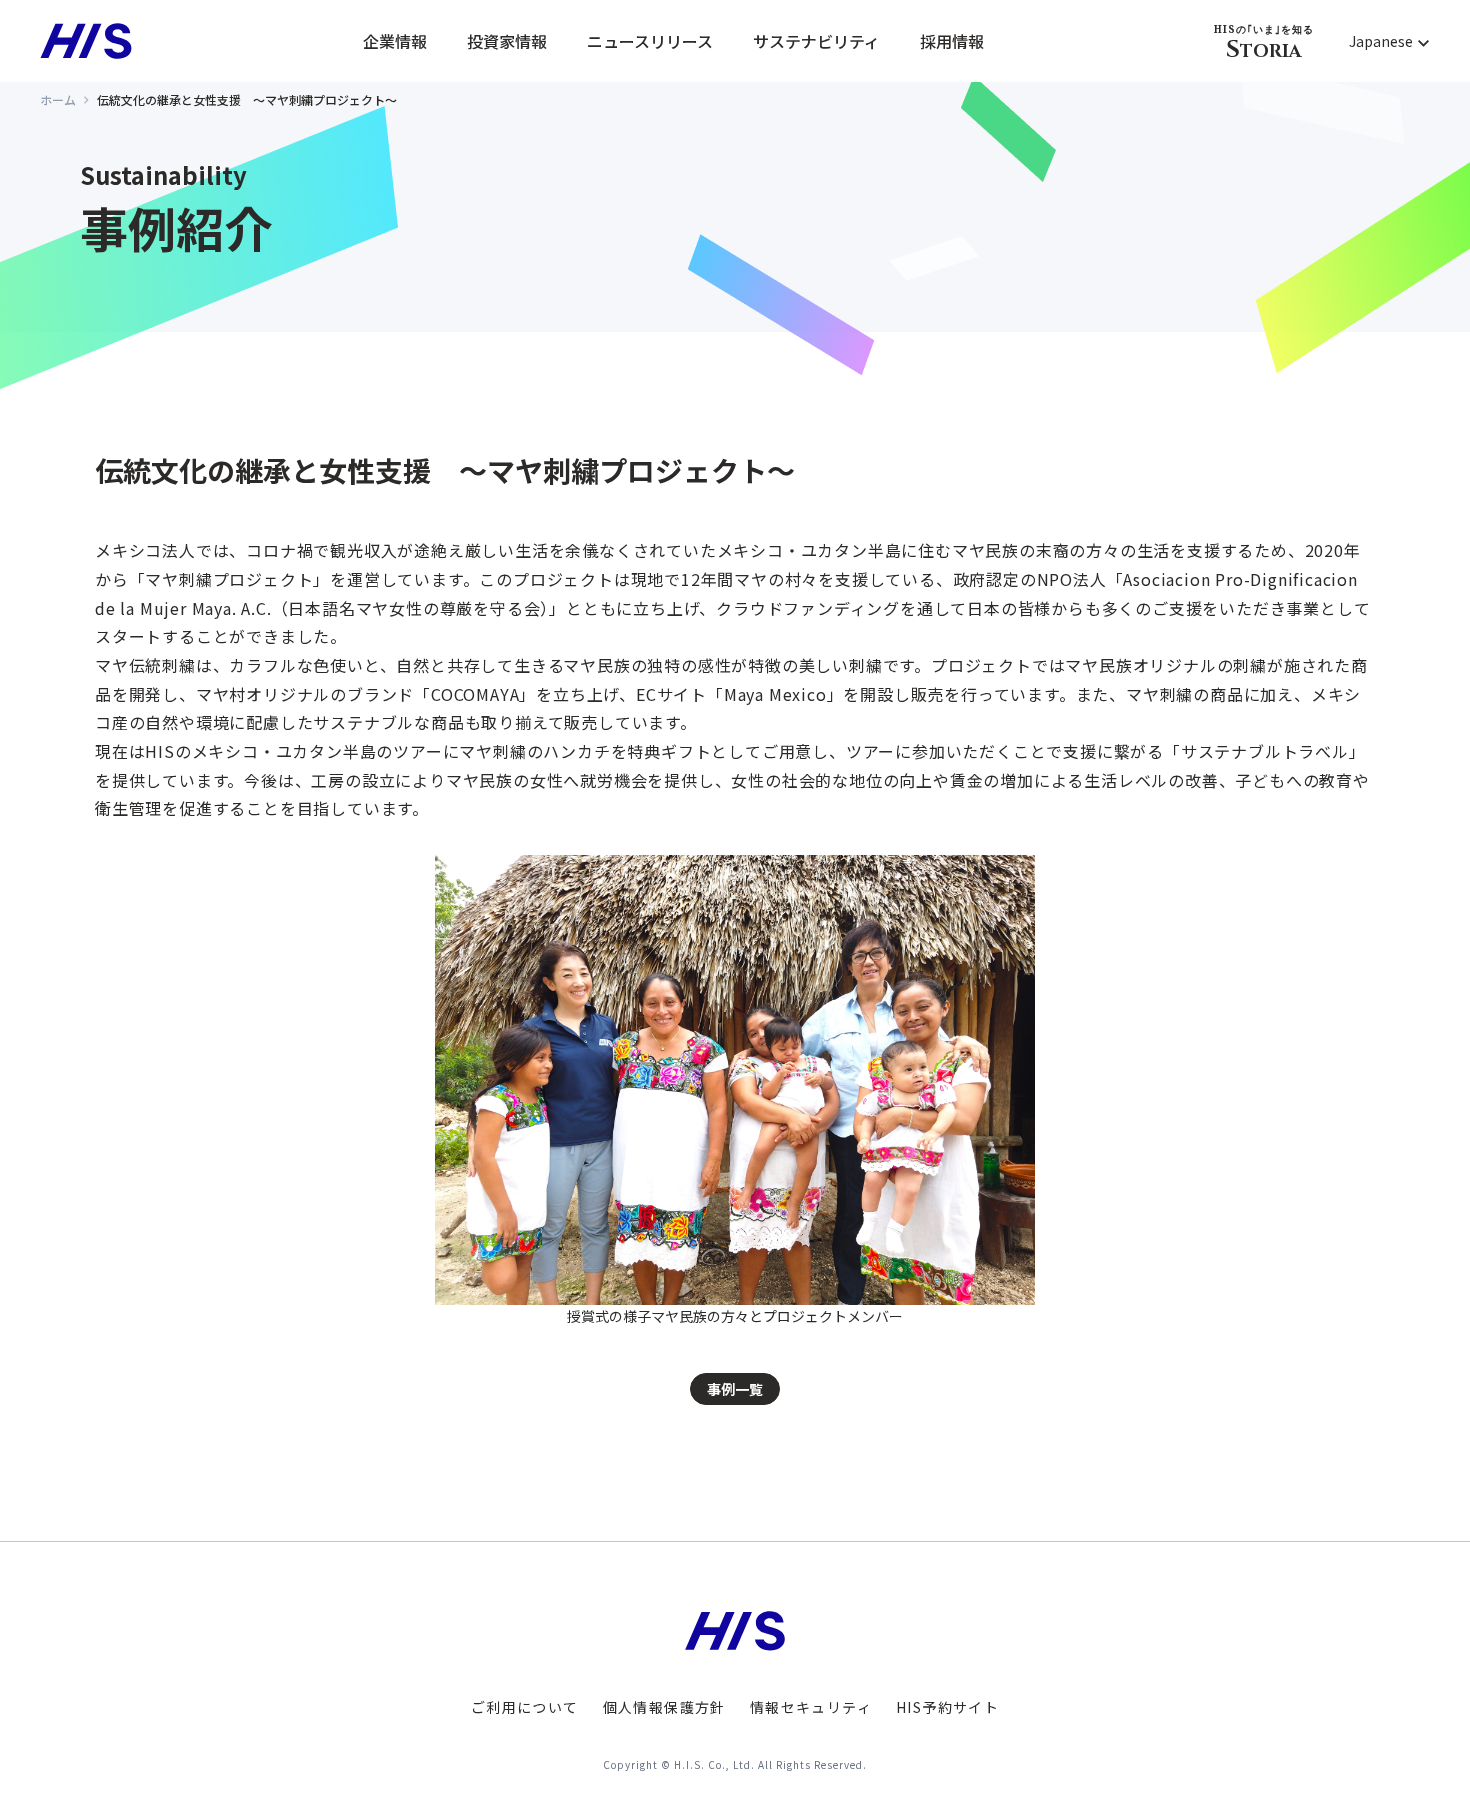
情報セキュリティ (811, 1707)
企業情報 (395, 41)
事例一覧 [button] (735, 1389)
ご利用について (525, 1707)
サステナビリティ (816, 41)
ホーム (58, 99)
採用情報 (952, 41)
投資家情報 (507, 41)
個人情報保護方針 (664, 1707)
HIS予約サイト (947, 1707)
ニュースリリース (650, 41)
